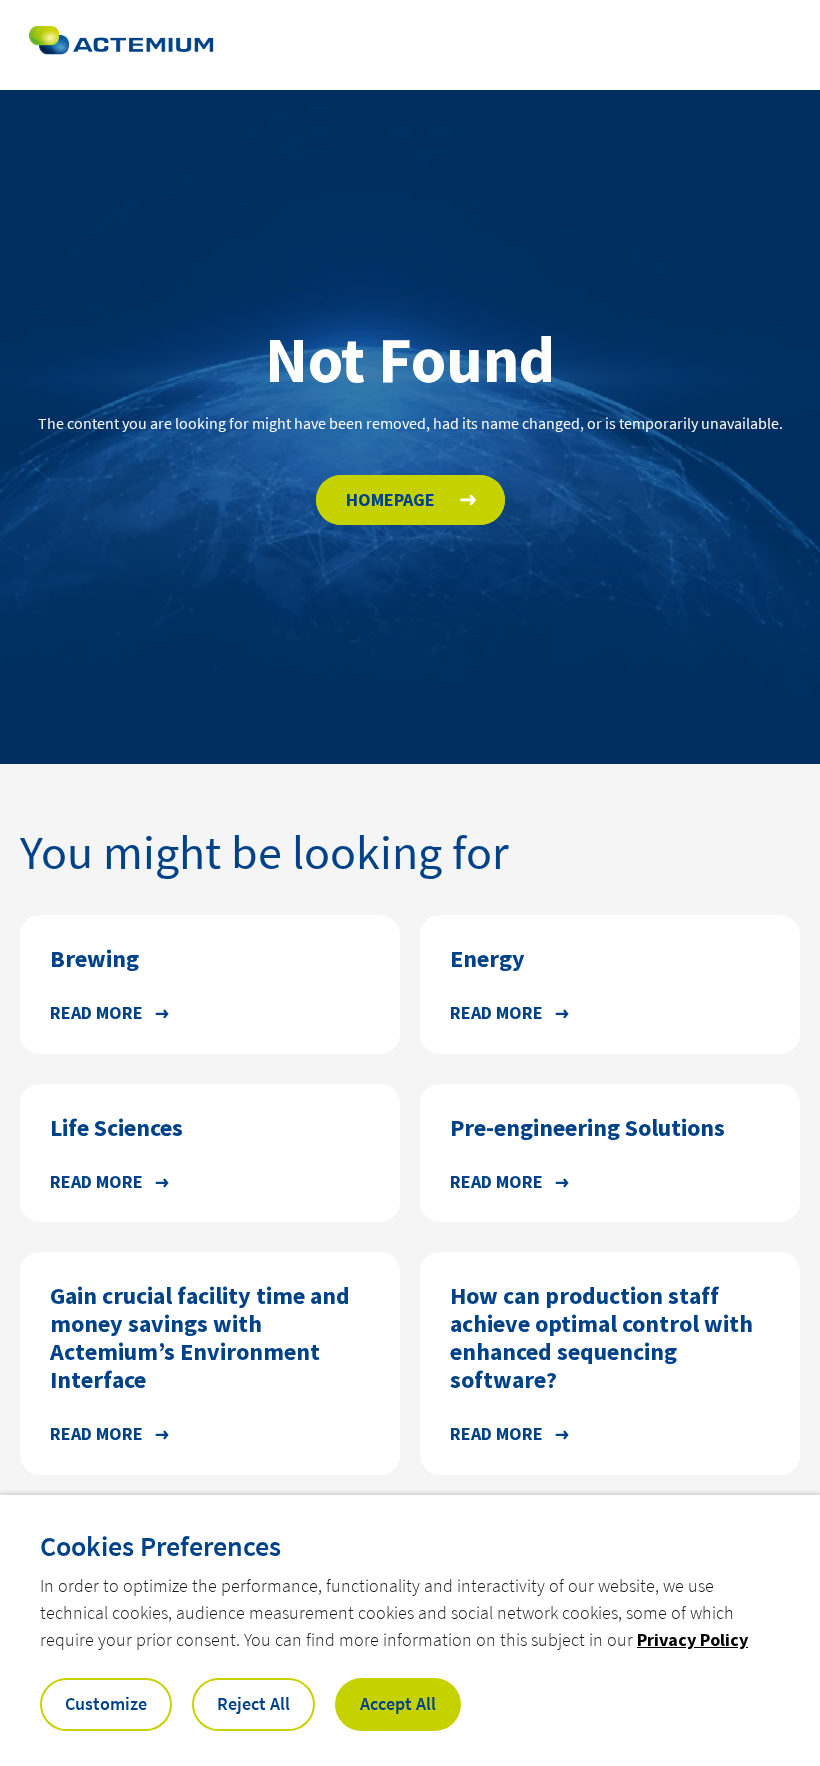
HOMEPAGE (390, 499)
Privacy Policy (692, 1639)
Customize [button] (106, 1703)
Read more (96, 1012)
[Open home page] (121, 45)
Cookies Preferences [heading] (160, 1546)
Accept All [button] (398, 1703)
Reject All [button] (253, 1703)
